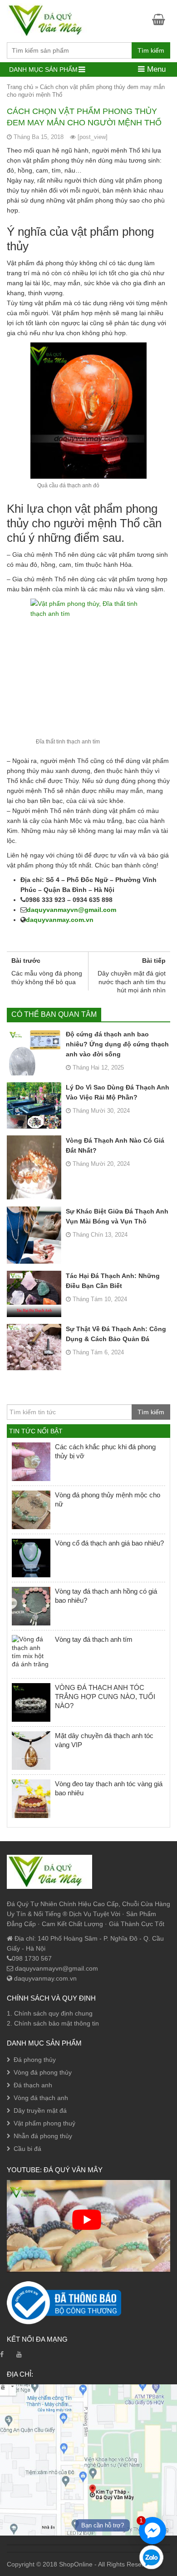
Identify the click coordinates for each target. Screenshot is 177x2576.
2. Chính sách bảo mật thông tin (53, 2023)
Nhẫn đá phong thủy (43, 2136)
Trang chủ (20, 87)
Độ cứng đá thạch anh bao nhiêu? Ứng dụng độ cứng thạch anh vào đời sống (117, 1044)
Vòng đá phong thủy (43, 2072)
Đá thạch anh (33, 2085)
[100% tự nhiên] (49, 20)
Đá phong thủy (35, 2060)
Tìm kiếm (151, 50)
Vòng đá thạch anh (41, 2098)
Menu (155, 69)
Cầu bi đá (27, 2149)
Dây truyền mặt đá (40, 2110)
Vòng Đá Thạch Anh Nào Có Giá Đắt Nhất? (115, 1145)
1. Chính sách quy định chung (50, 2013)
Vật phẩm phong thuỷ (44, 2123)
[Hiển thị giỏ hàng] (161, 19)
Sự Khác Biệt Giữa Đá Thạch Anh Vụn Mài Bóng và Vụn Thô (117, 1216)
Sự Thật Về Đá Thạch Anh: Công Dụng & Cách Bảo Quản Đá (116, 1334)
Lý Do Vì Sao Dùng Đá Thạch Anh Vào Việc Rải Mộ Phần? (118, 1092)
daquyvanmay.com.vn (60, 920)
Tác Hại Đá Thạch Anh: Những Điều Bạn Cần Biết (113, 1281)
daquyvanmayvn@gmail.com (71, 910)
